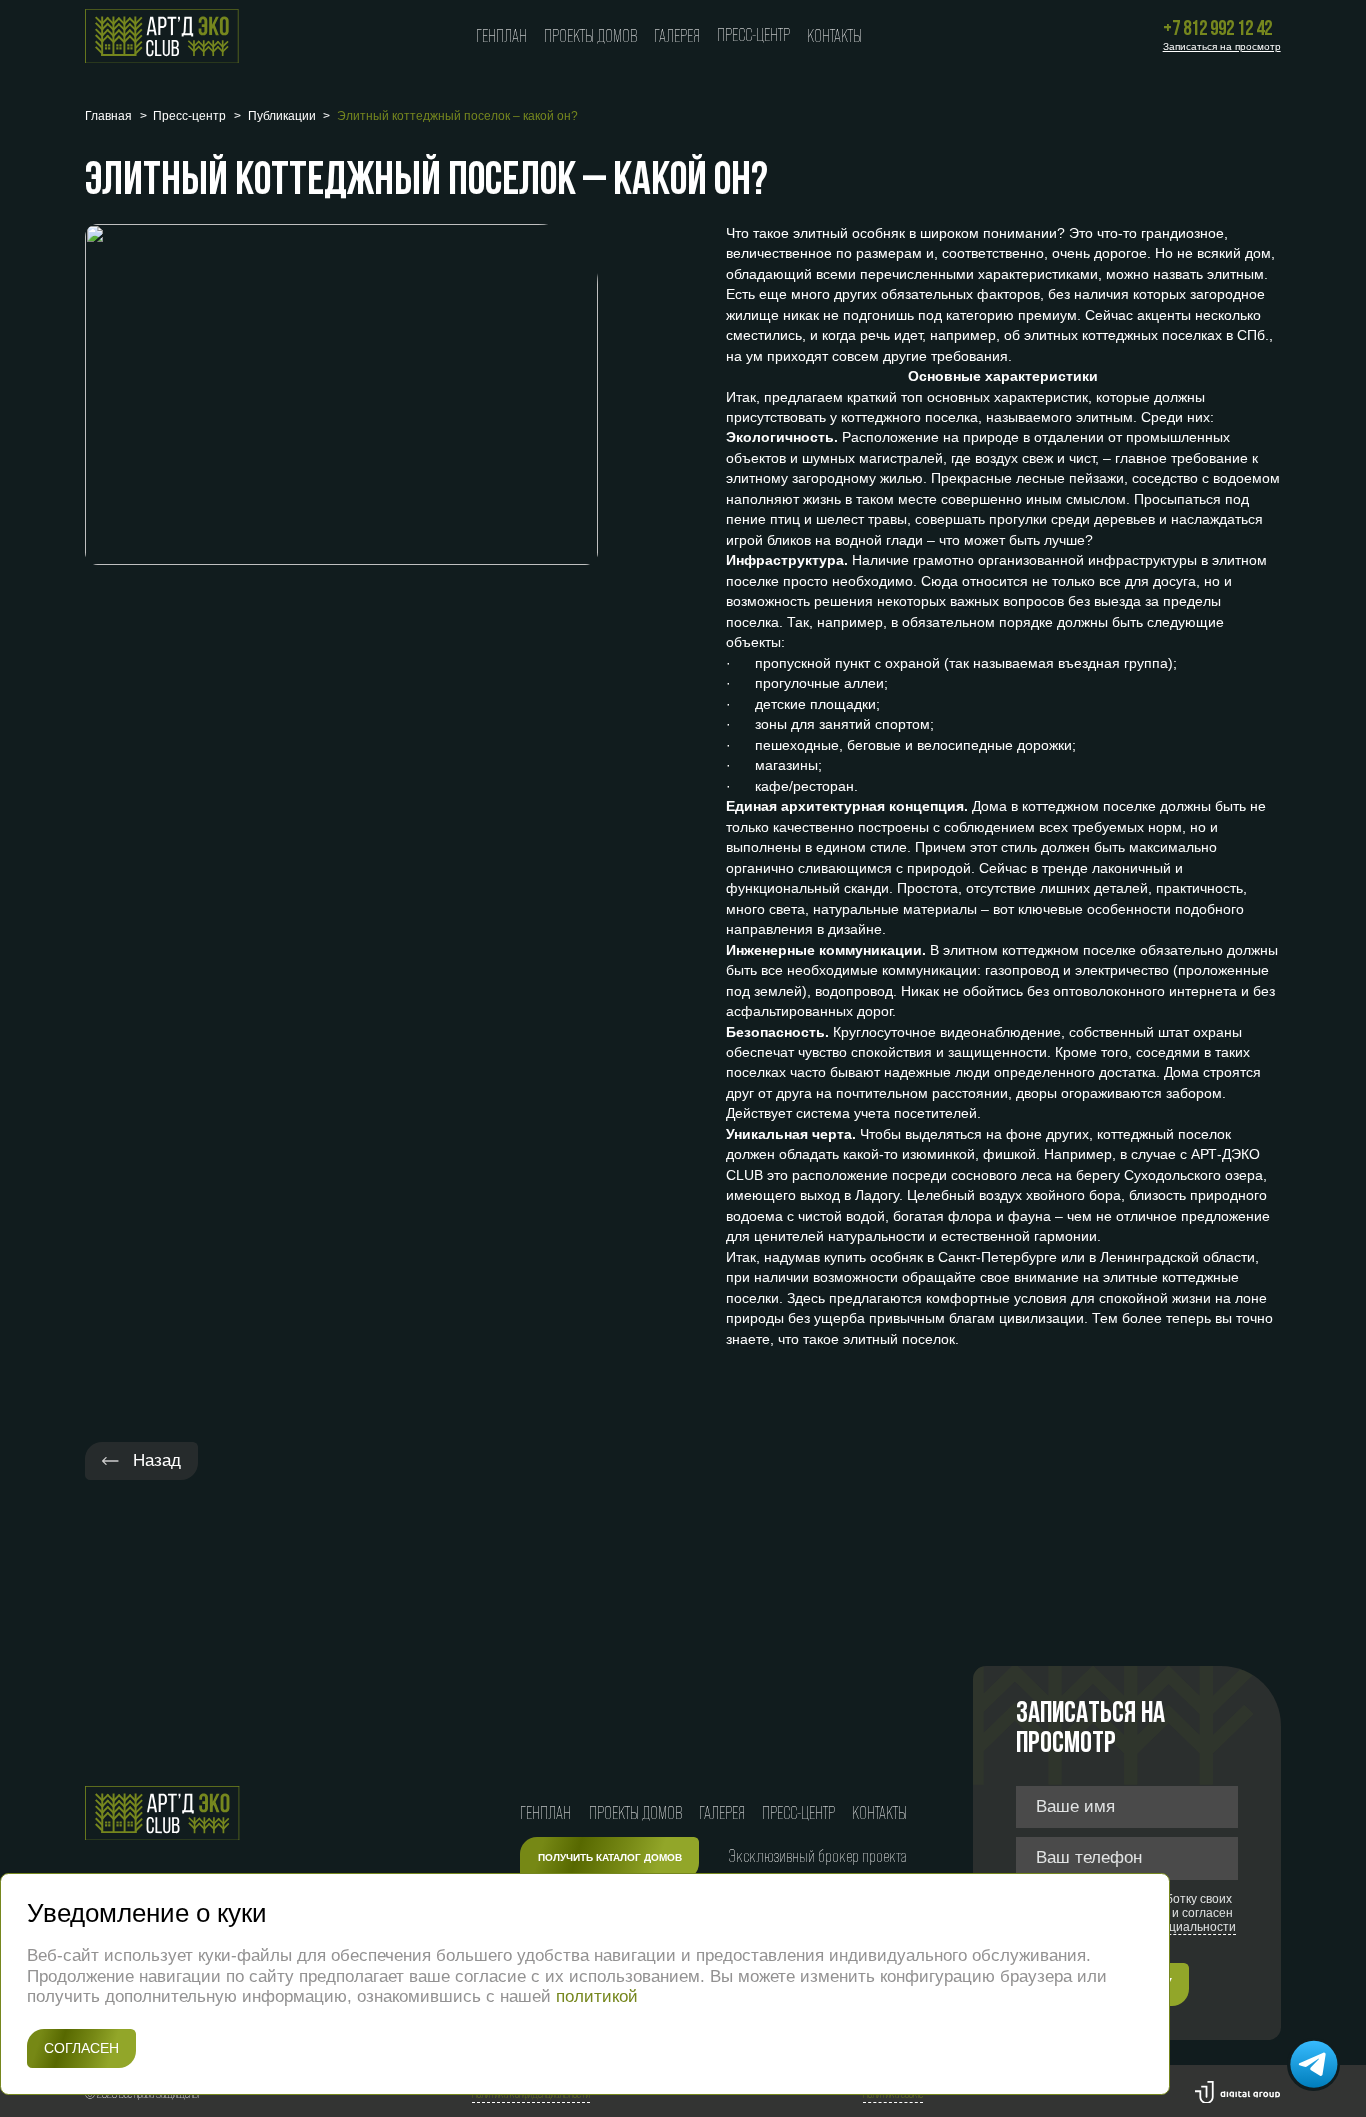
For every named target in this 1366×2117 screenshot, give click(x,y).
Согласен (81, 2048)
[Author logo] (1237, 2094)
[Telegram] (1314, 2065)
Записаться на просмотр (1222, 46)
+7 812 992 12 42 (1217, 29)
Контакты (834, 36)
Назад (154, 1460)
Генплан (501, 36)
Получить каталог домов (610, 1857)
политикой (597, 1996)
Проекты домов (590, 36)
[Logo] (162, 36)
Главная (108, 116)
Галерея (677, 36)
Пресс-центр (753, 35)
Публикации (282, 116)
